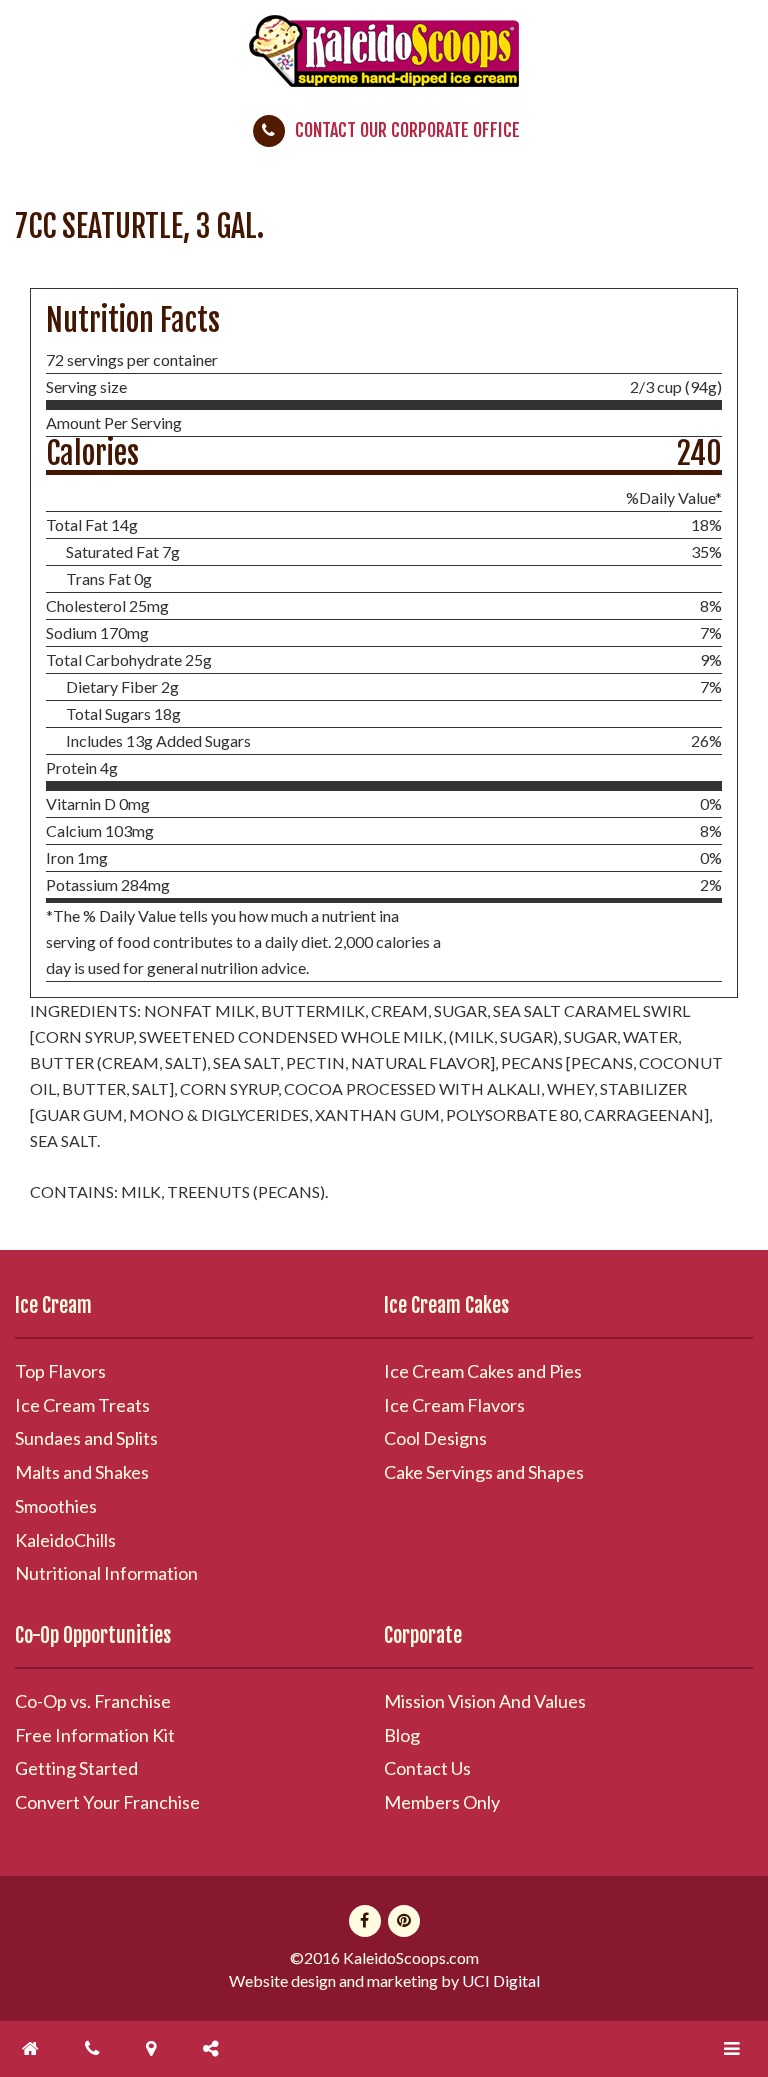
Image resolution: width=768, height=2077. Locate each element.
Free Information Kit (95, 1735)
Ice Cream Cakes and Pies (483, 1371)
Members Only (442, 1802)
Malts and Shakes (82, 1472)
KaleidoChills (65, 1540)
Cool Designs (435, 1438)
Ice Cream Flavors (454, 1405)
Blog (402, 1735)
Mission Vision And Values (485, 1701)
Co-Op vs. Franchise (93, 1701)
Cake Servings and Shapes (484, 1472)
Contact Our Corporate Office (407, 130)
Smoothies (56, 1506)
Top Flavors (60, 1371)
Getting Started (76, 1768)
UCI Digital (501, 1980)
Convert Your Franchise (107, 1802)
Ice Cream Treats (82, 1405)
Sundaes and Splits (86, 1438)
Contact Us (427, 1768)
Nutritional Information (106, 1573)
